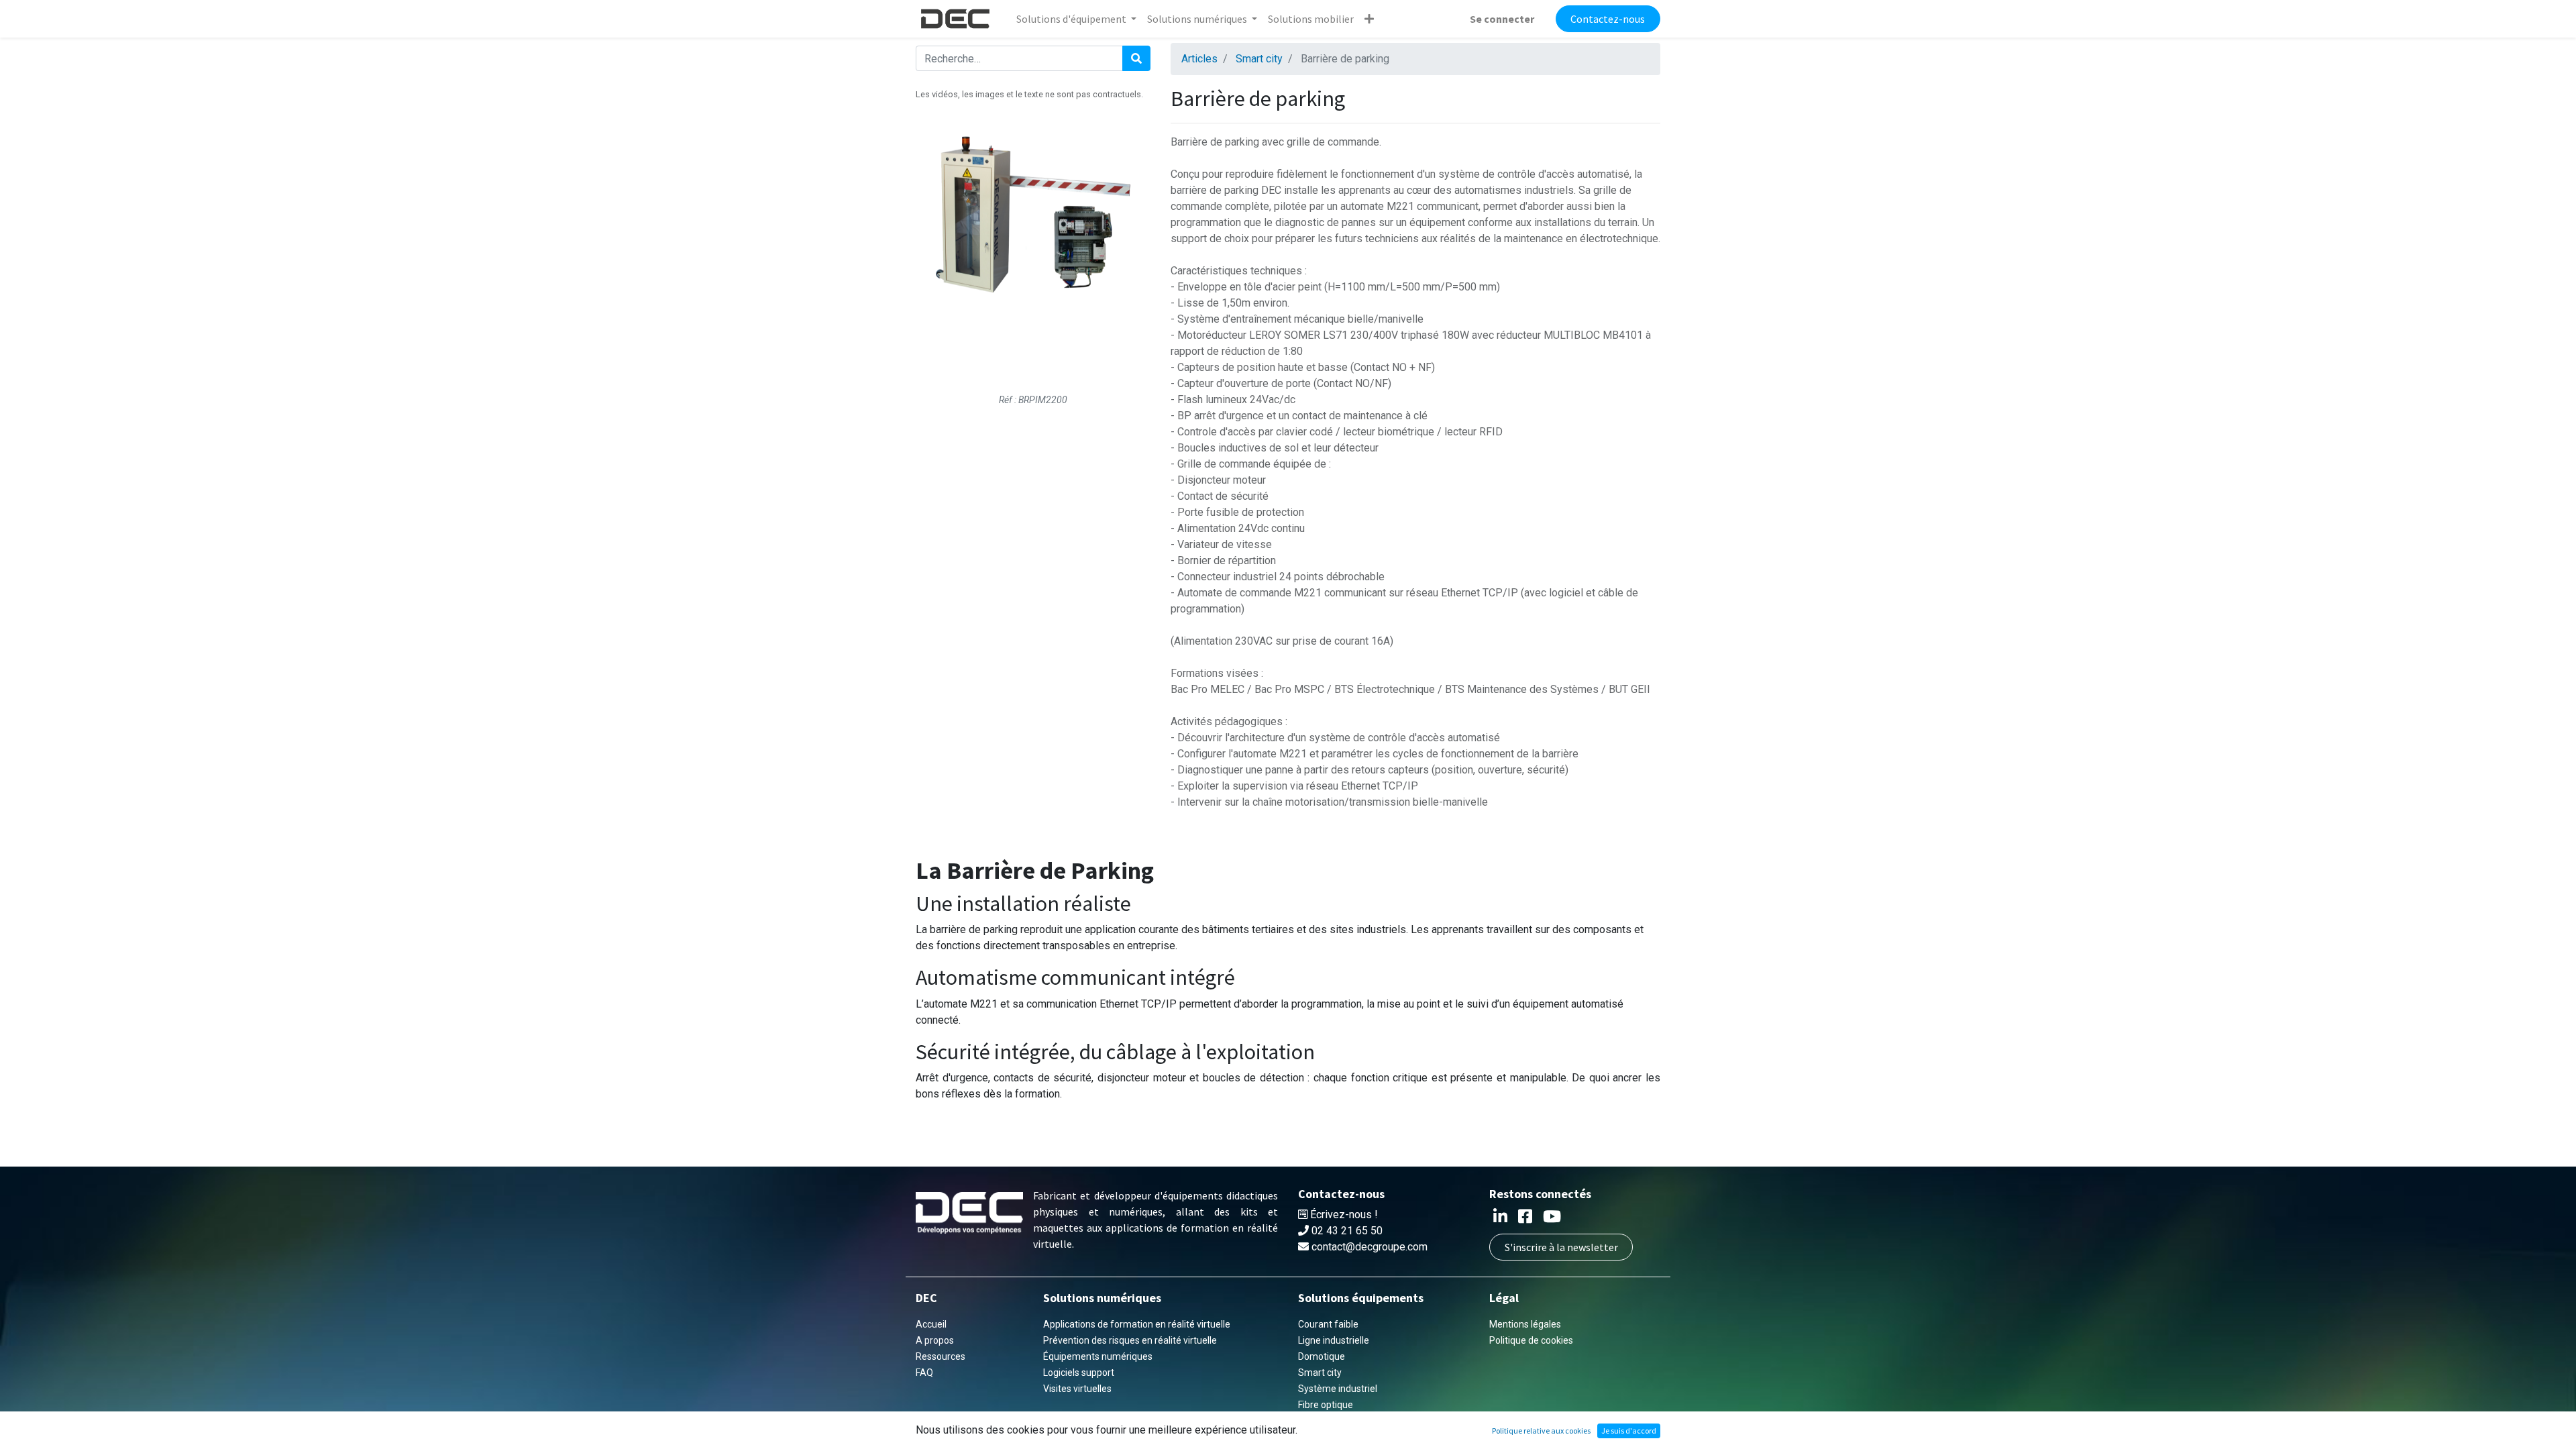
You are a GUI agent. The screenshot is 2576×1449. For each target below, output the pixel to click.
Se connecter (1502, 19)
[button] (1369, 19)
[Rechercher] (1136, 58)
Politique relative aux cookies (1541, 1431)
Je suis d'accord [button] (1629, 1431)
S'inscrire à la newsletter (1561, 1247)
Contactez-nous (1608, 19)
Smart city (1259, 59)
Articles (1199, 59)
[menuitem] (1311, 19)
